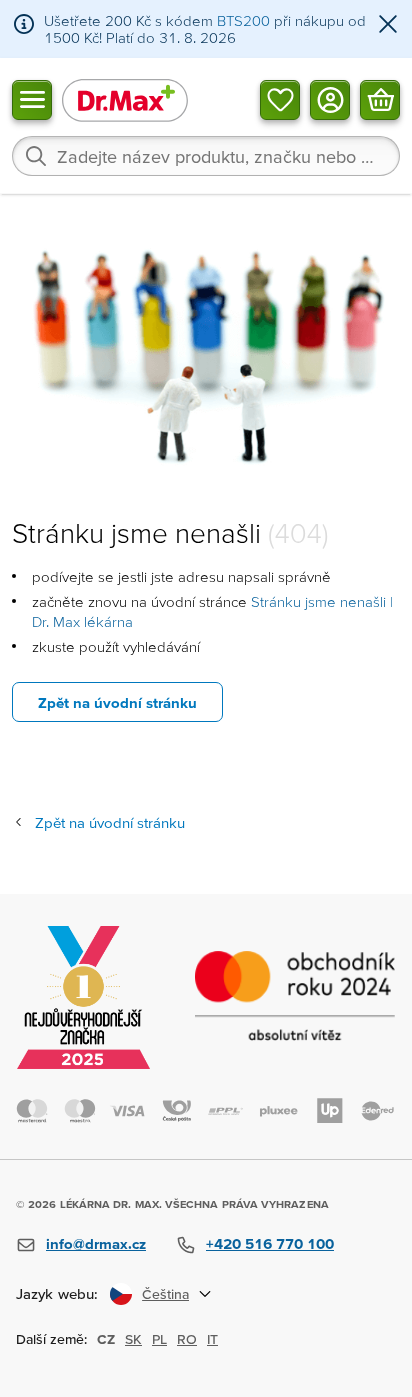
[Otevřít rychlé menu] (32, 99)
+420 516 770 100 (270, 1243)
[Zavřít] (388, 25)
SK (133, 1339)
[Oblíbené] (280, 99)
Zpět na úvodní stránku (117, 702)
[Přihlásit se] (330, 99)
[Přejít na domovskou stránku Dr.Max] (125, 99)
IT (212, 1339)
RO (187, 1339)
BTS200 (243, 20)
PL (159, 1339)
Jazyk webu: (57, 1293)
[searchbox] (206, 156)
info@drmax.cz (96, 1243)
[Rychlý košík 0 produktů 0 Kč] (380, 99)
